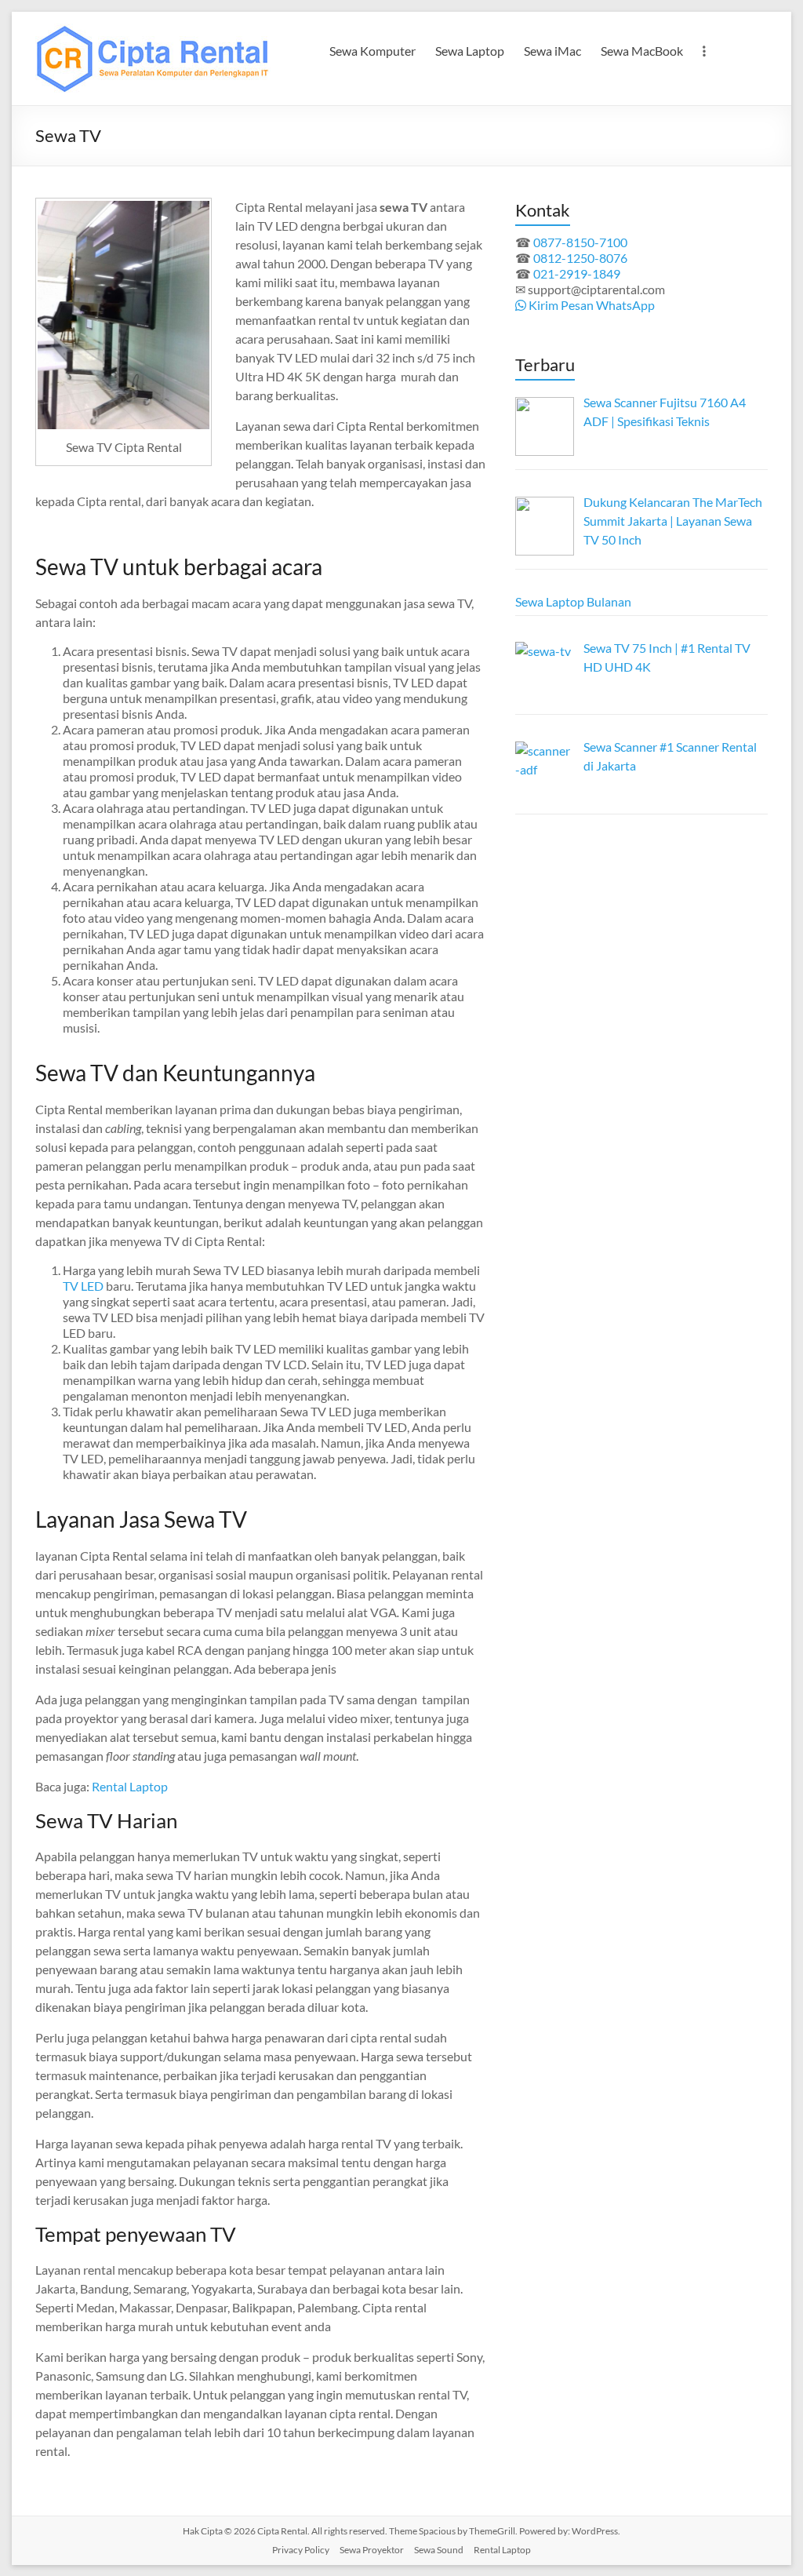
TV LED (83, 1286)
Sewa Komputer (372, 51)
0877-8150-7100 (580, 242)
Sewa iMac (552, 51)
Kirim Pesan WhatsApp (590, 305)
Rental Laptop (130, 1786)
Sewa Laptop (470, 51)
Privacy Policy (301, 2550)
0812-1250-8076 (580, 258)
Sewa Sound (439, 2550)
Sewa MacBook (642, 51)
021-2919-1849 (577, 273)
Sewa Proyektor (372, 2550)
